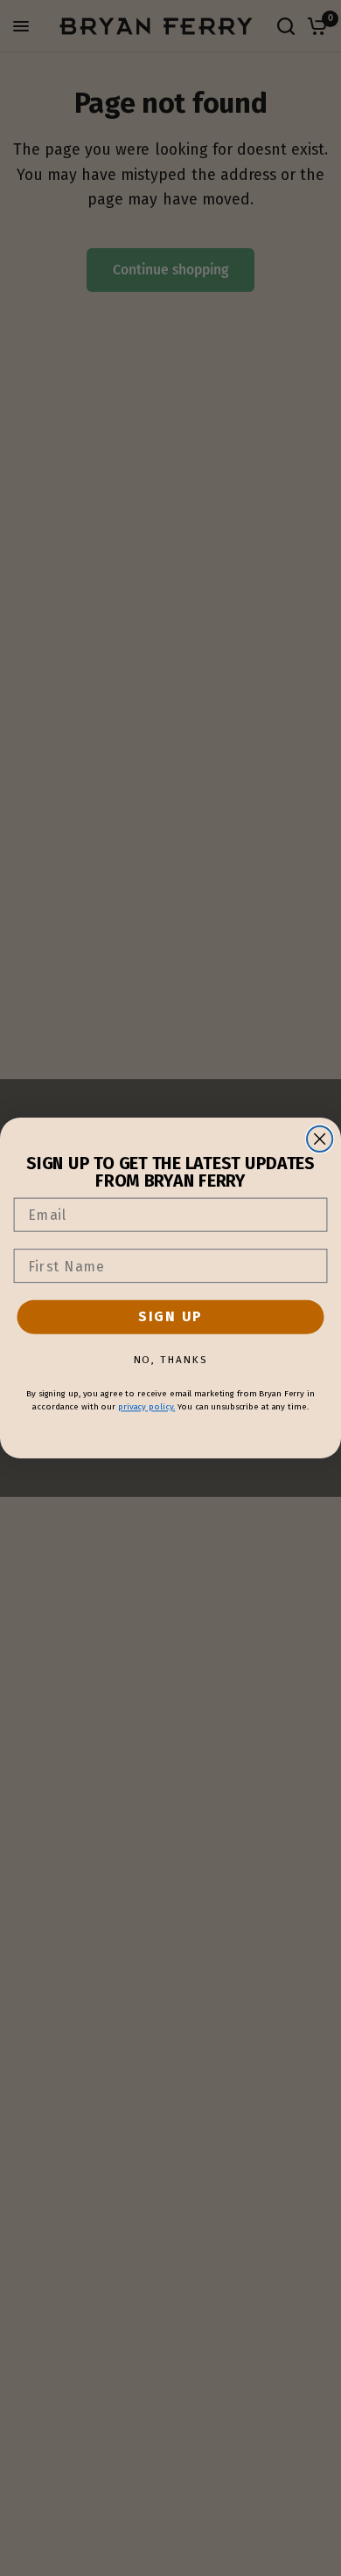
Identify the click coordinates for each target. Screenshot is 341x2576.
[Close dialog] (320, 1139)
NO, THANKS (171, 1360)
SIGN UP (170, 1316)
